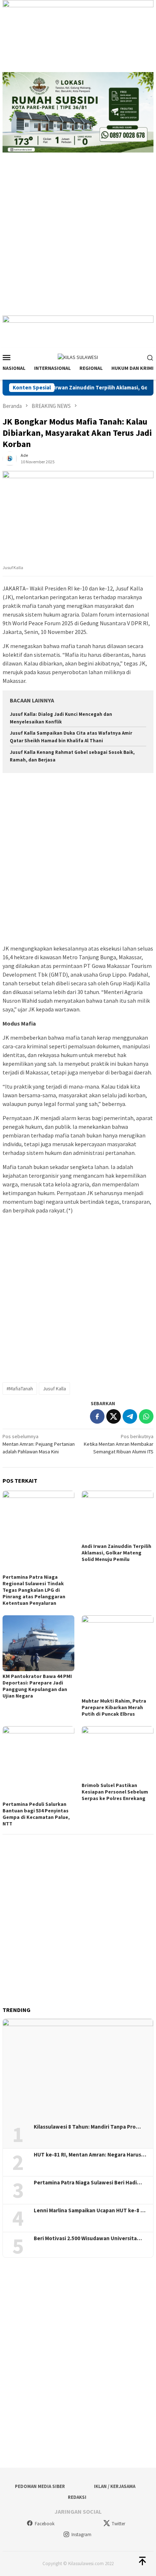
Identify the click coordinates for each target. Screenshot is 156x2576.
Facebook (45, 2524)
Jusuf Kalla (54, 1389)
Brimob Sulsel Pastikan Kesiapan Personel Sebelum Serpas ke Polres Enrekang (115, 1792)
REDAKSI (77, 2497)
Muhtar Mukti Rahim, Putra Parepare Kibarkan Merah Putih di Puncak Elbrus (114, 1707)
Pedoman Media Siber (40, 2486)
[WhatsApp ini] (146, 1416)
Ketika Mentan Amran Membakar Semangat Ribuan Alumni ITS (119, 1444)
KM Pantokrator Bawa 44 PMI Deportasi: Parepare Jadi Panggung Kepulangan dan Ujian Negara (37, 1686)
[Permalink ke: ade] (10, 458)
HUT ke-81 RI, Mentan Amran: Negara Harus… (90, 2155)
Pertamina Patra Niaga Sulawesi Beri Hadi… (88, 2183)
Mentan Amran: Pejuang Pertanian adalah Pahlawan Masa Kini (39, 1444)
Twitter (118, 2524)
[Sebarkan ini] (97, 1416)
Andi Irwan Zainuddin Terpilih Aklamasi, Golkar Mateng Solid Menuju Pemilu (116, 1553)
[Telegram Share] (130, 1416)
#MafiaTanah (20, 1389)
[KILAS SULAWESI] (78, 357)
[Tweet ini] (114, 1416)
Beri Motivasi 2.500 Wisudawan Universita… (88, 2238)
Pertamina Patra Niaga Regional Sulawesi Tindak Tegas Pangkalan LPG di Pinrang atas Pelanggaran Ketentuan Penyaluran (34, 1590)
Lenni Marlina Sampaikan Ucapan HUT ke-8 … (90, 2210)
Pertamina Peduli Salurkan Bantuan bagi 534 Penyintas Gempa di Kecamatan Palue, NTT (36, 1814)
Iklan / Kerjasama (115, 2486)
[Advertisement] (78, 238)
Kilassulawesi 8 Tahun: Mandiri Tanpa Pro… (87, 2127)
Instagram (81, 2535)
